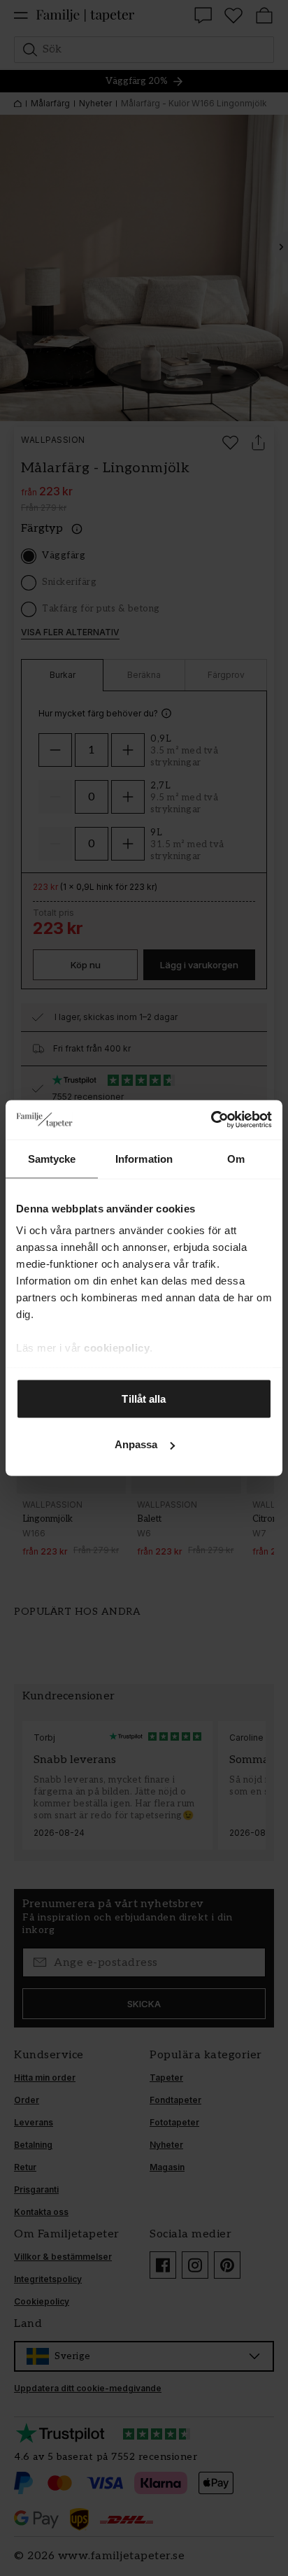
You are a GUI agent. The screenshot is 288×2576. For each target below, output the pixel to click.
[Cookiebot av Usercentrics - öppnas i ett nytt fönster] (211, 1120)
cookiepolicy (117, 1348)
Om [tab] (236, 1158)
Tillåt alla (144, 1398)
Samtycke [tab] (52, 1158)
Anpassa (136, 1444)
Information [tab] (144, 1158)
